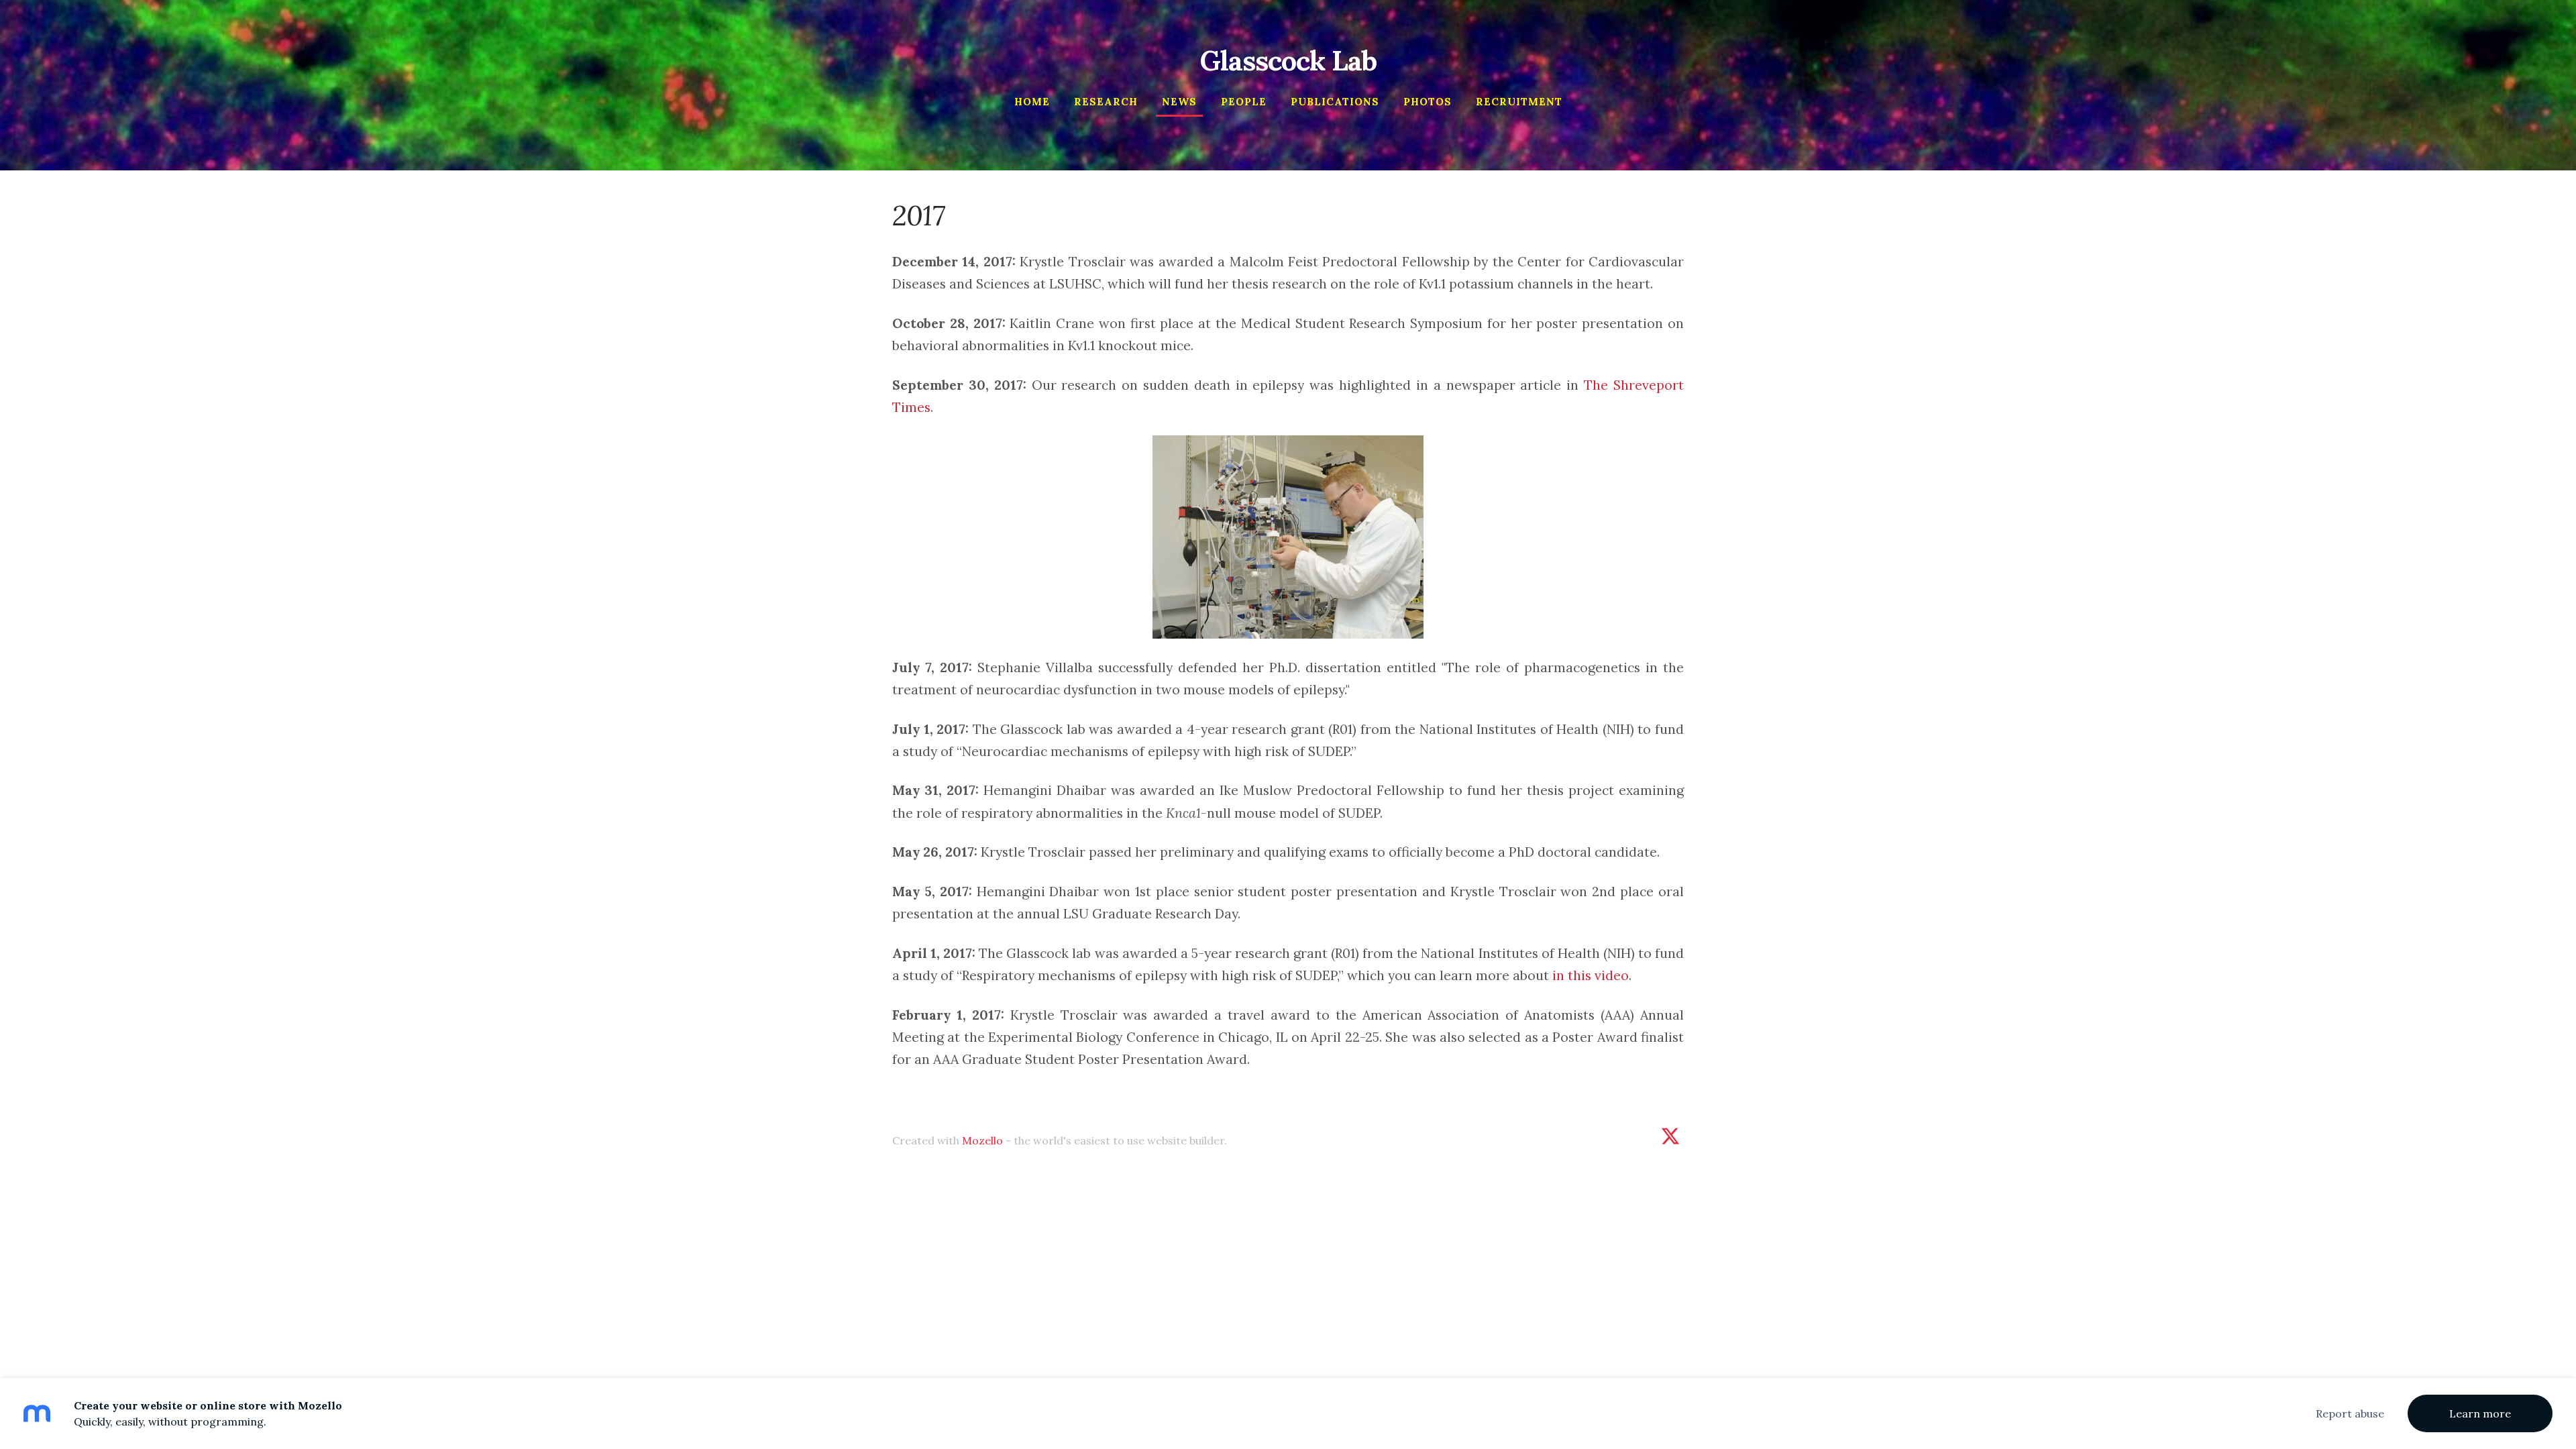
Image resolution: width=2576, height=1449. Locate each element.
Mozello (982, 1140)
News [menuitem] (1179, 102)
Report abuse (2350, 1413)
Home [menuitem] (1032, 102)
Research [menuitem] (1106, 102)
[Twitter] (1670, 1136)
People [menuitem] (1244, 102)
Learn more (2480, 1413)
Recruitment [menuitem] (1519, 102)
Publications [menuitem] (1335, 102)
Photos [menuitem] (1428, 102)
